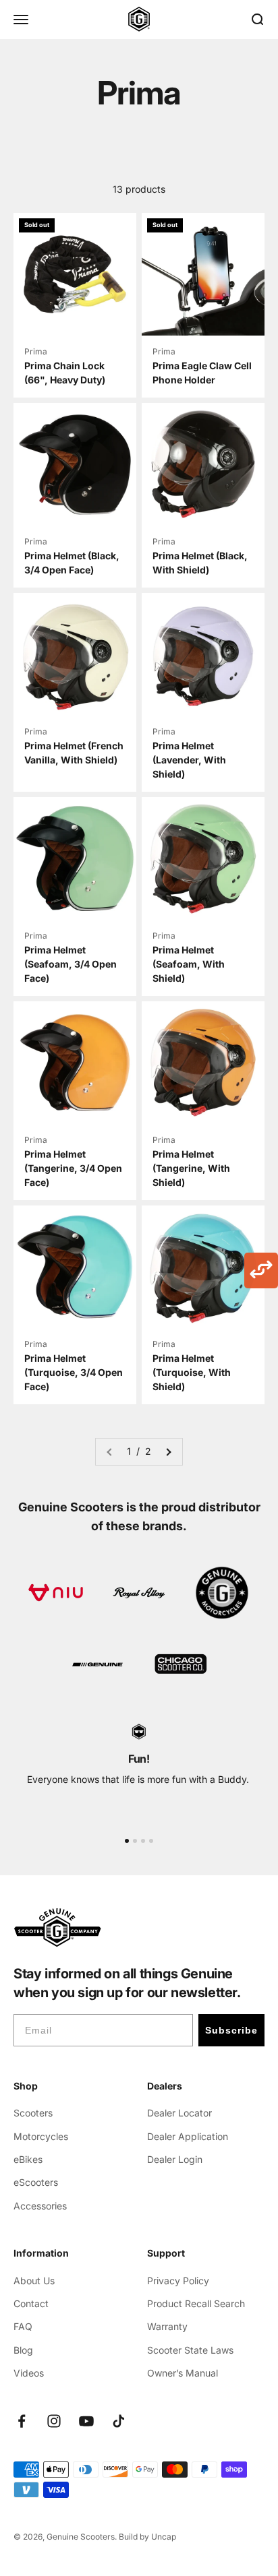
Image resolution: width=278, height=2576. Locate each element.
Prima (36, 351)
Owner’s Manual (183, 2373)
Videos (29, 2373)
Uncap (164, 2537)
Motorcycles (41, 2136)
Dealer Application (188, 2136)
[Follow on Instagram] (54, 2421)
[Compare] (261, 1270)
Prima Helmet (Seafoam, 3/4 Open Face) (71, 964)
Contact (31, 2303)
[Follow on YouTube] (86, 2421)
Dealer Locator (179, 2113)
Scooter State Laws (190, 2350)
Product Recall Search (196, 2303)
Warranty (167, 2326)
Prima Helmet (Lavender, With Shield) (189, 760)
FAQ (23, 2326)
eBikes (28, 2159)
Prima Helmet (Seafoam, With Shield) (189, 964)
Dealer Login (175, 2159)
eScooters (36, 2182)
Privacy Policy (178, 2281)
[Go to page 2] (168, 1451)
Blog (23, 2350)
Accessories (40, 2206)
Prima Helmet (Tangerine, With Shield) (191, 1168)
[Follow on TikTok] (119, 2421)
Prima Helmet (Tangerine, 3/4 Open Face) (73, 1168)
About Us (34, 2281)
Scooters (33, 2113)
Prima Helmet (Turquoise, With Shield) (192, 1372)
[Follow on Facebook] (22, 2421)
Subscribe (231, 2030)
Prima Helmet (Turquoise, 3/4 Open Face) (74, 1372)
